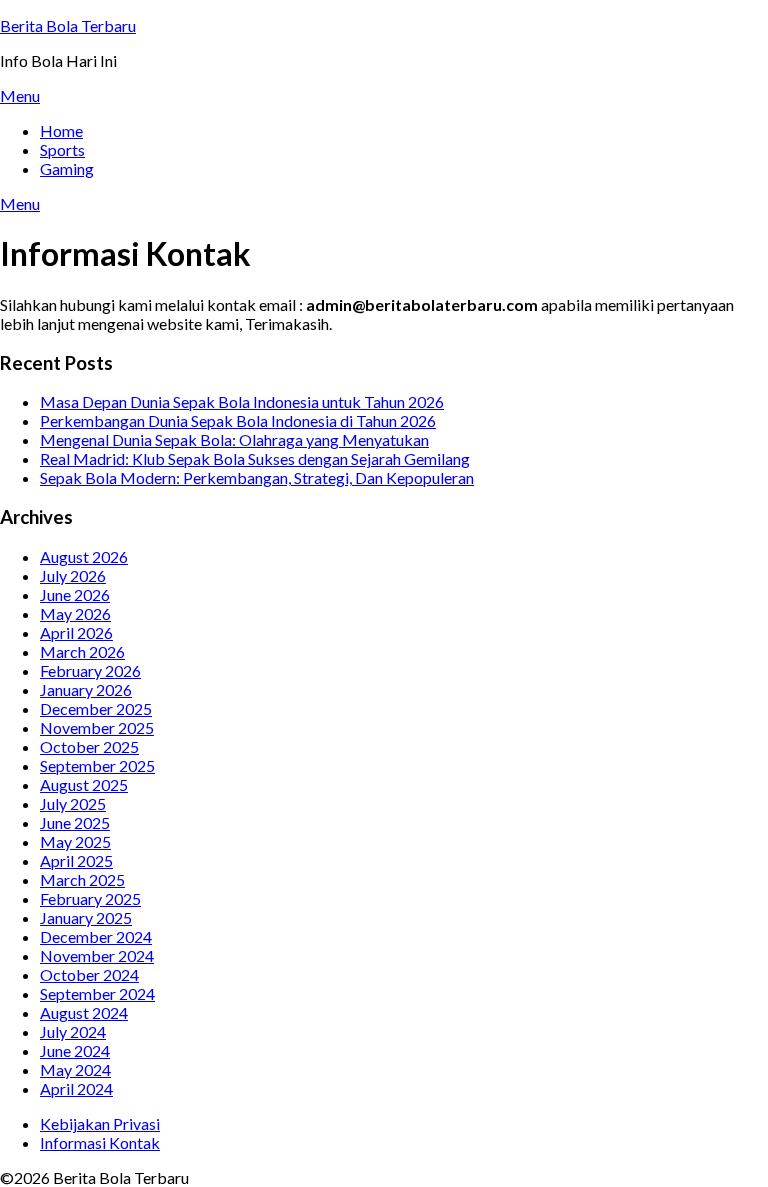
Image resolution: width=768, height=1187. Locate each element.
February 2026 (90, 670)
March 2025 (82, 879)
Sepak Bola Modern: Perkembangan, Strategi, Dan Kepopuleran (257, 477)
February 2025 (90, 898)
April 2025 (76, 860)
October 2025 (89, 746)
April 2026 (76, 632)
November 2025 (97, 727)
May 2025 (75, 841)
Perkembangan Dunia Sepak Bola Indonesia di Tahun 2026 (238, 420)
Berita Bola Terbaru (68, 25)
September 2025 (97, 765)
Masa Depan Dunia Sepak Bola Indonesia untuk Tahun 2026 (242, 401)
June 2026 (75, 594)
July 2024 (73, 1031)
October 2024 (89, 974)
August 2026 (84, 556)
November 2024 (97, 955)
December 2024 (96, 936)
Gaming (67, 168)
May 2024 (75, 1069)
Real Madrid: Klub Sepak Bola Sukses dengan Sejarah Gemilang (255, 458)
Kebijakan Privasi (100, 1123)
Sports (62, 149)
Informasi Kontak (100, 1142)
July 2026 (73, 575)
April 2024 (76, 1088)
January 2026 (86, 689)
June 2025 (75, 822)
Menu (20, 95)
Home (61, 130)
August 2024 (84, 1012)
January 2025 (86, 917)
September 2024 (97, 993)
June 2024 (75, 1050)
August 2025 (84, 784)
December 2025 (96, 708)
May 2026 (75, 613)
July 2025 (73, 803)
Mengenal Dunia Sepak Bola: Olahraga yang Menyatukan (234, 439)
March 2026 (82, 651)
